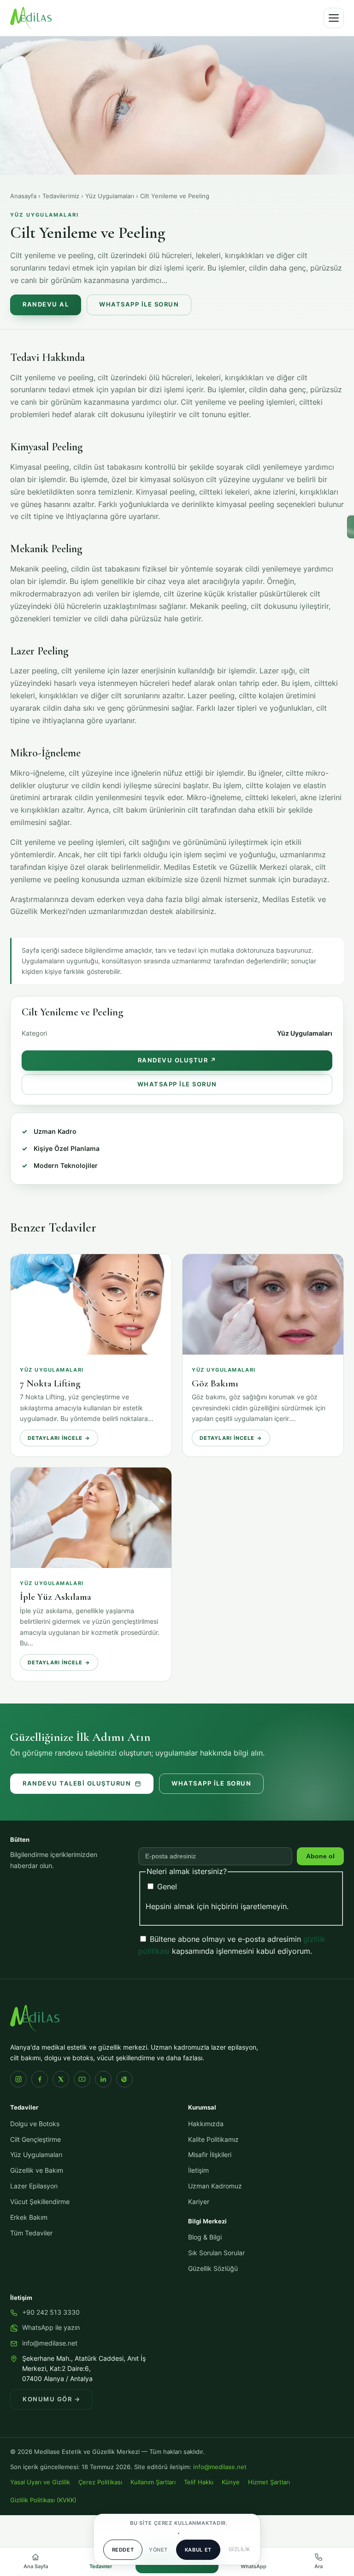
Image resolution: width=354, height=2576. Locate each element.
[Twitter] (61, 2079)
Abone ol (320, 1856)
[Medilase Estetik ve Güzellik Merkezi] (31, 18)
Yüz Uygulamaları (110, 196)
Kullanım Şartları (153, 2482)
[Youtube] (82, 2079)
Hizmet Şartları (269, 2482)
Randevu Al (46, 304)
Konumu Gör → (51, 2399)
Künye (231, 2482)
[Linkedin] (103, 2079)
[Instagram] (18, 2079)
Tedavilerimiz (61, 196)
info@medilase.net (50, 2343)
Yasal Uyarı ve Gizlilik (40, 2482)
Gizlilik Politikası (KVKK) (43, 2500)
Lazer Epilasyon (34, 2186)
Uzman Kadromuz (215, 2186)
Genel (166, 1886)
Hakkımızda (206, 2124)
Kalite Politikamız (213, 2140)
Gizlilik (239, 2549)
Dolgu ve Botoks (35, 2124)
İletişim (198, 2170)
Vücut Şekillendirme (40, 2202)
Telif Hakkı (199, 2482)
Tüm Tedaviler (31, 2233)
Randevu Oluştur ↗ (177, 1060)
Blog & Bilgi (205, 2237)
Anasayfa (23, 196)
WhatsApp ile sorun (211, 1783)
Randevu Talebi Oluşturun (77, 1783)
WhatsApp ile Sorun (139, 304)
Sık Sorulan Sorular (216, 2253)
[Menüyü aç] (334, 18)
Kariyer (199, 2202)
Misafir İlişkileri (210, 2155)
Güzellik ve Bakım (37, 2170)
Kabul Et (198, 2550)
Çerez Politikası (100, 2482)
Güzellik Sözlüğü (213, 2269)
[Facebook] (40, 2079)
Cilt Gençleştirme (35, 2140)
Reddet (123, 2550)
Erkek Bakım (29, 2217)
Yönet (158, 2550)
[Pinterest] (124, 2079)
